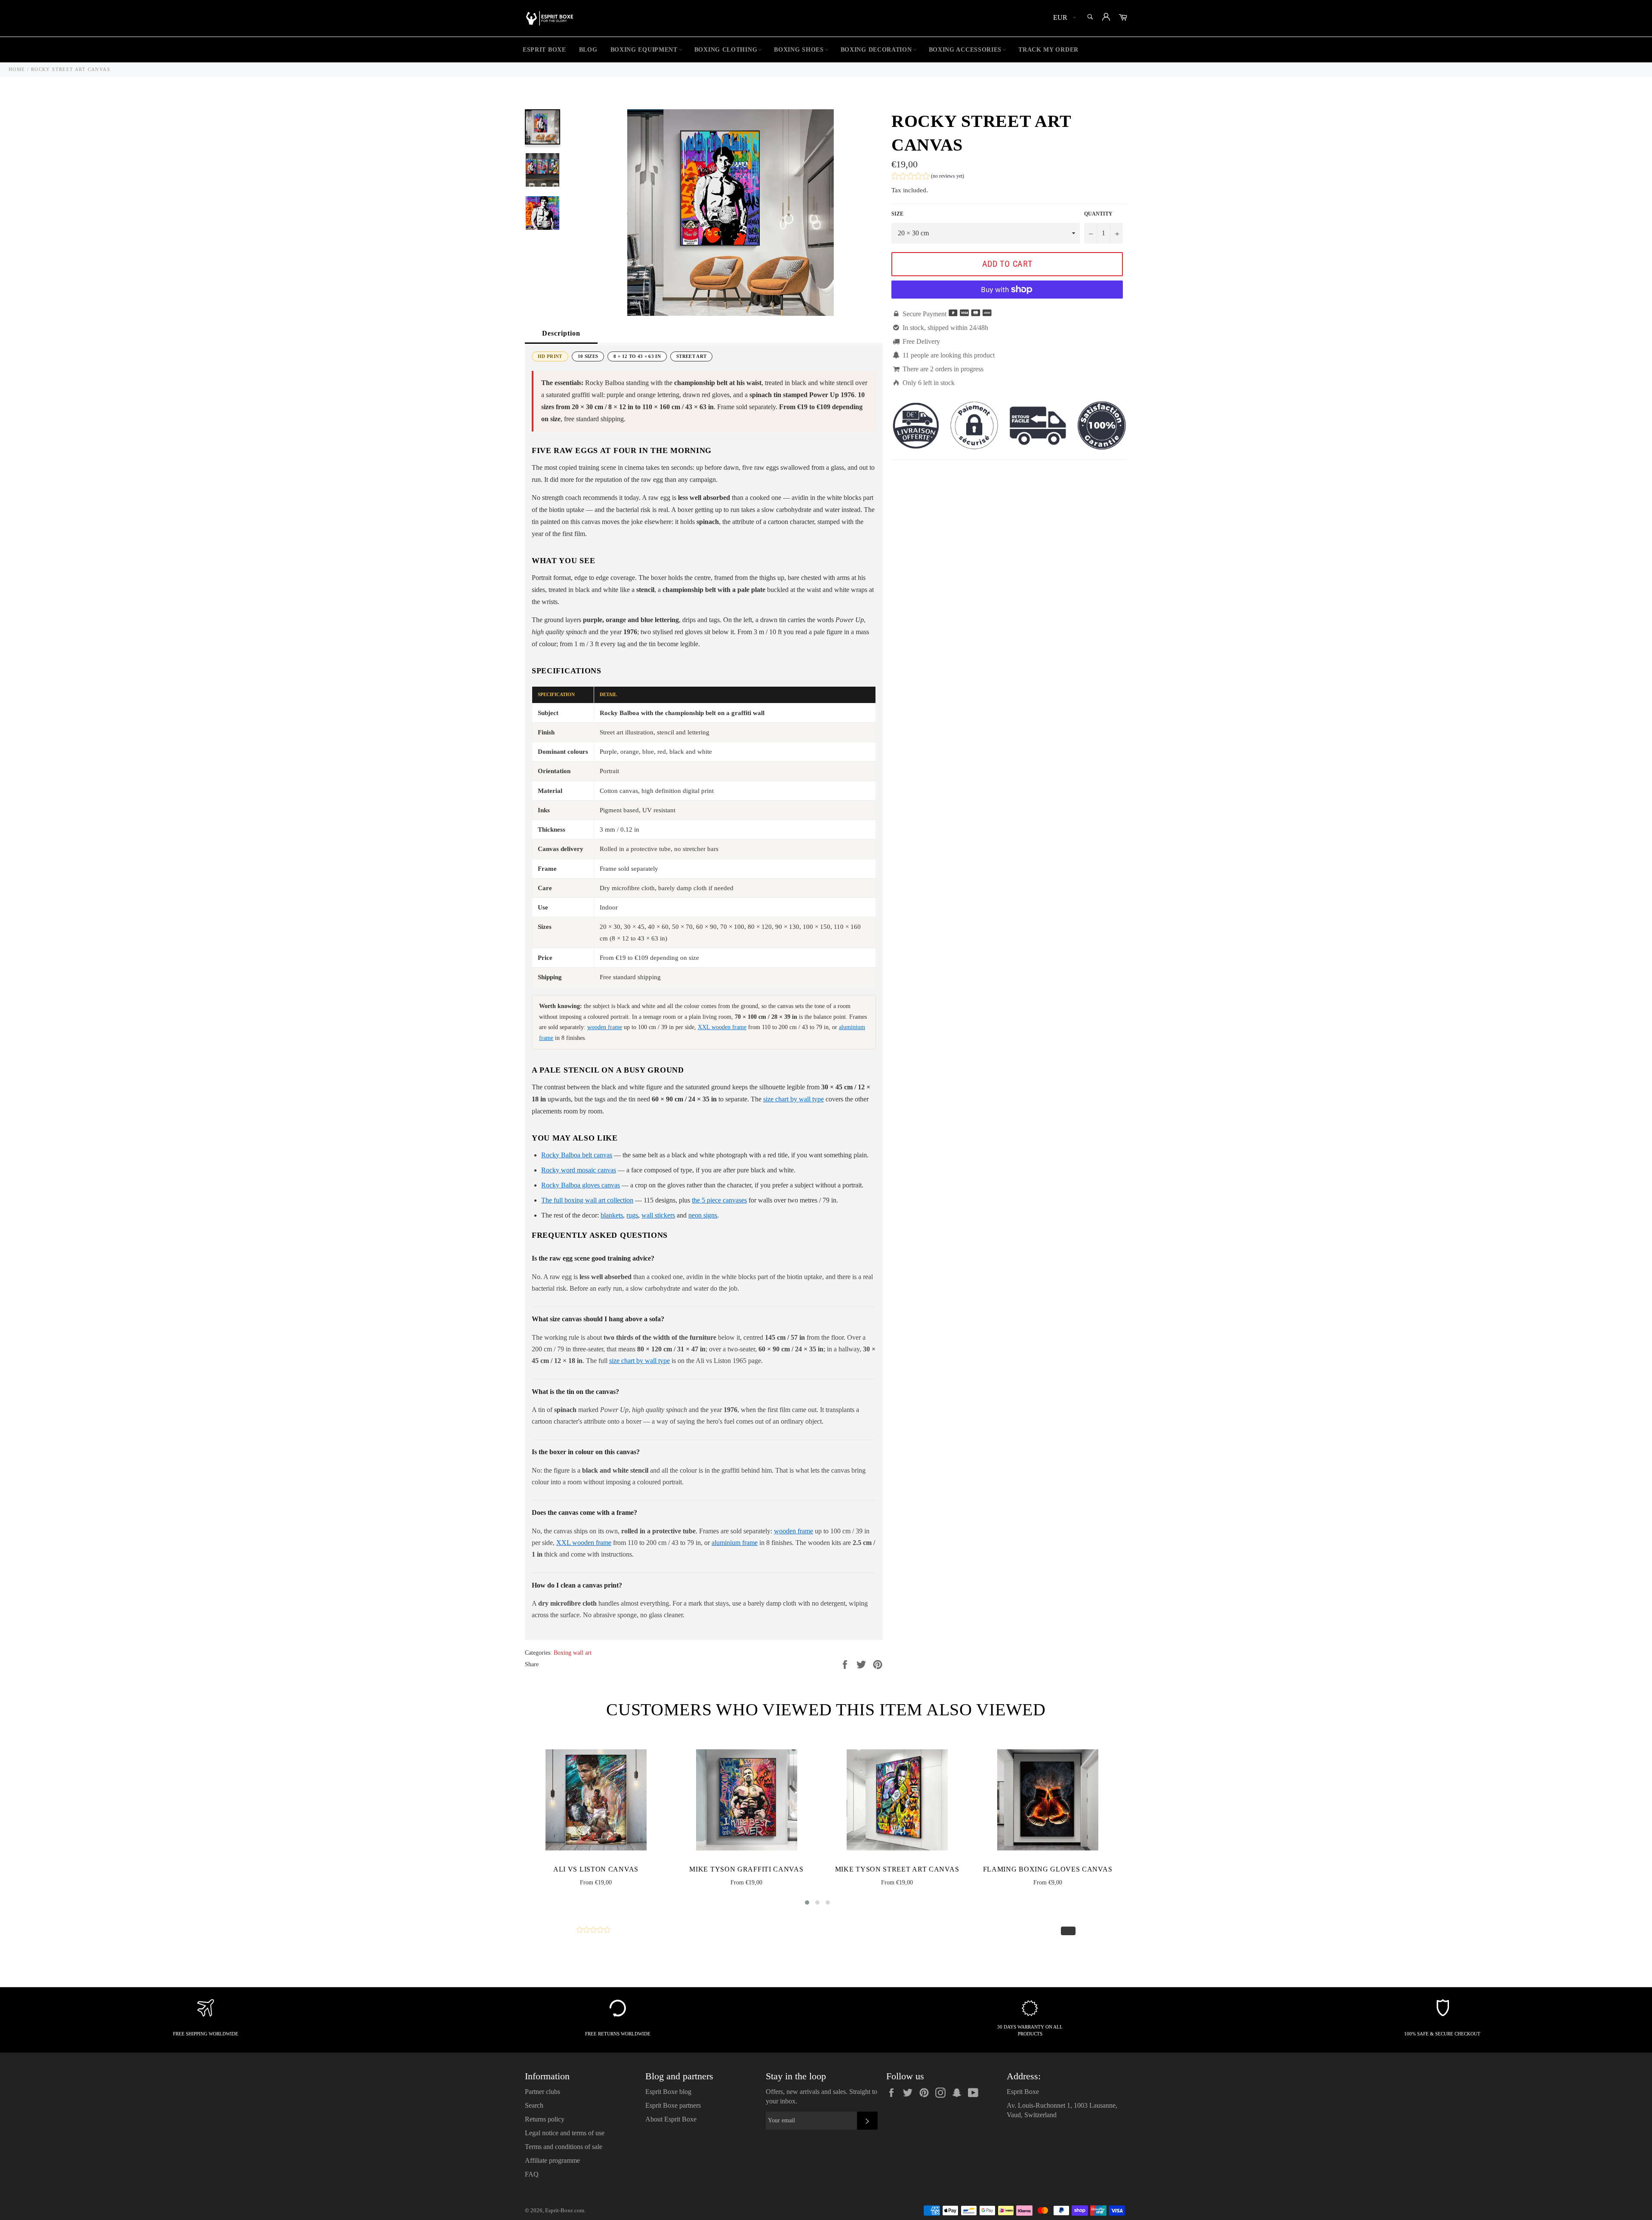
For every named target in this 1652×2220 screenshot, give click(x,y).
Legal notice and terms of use (565, 2133)
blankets (612, 1215)
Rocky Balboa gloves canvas (581, 1185)
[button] (928, 177)
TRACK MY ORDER (1048, 50)
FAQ (532, 2174)
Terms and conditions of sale (564, 2147)
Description (561, 333)
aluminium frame (735, 1543)
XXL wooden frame (722, 1027)
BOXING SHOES (799, 50)
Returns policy (545, 2119)
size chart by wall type (794, 1099)
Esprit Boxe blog (668, 2092)
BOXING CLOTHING (726, 50)
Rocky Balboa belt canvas (577, 1155)
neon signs (703, 1215)
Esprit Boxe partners (673, 2105)
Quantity (1098, 214)
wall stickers (658, 1215)
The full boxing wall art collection (587, 1200)
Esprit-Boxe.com (565, 2211)
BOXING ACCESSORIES (965, 50)
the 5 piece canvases (719, 1200)
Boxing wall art (573, 1653)
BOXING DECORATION (876, 50)
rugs (632, 1215)
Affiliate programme (552, 2160)
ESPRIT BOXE (544, 50)
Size (897, 214)
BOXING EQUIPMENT (644, 50)
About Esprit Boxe (671, 2119)
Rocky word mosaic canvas (579, 1170)
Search (534, 2105)
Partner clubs (542, 2092)
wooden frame (605, 1027)
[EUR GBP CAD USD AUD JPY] (1064, 18)
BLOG (588, 50)
